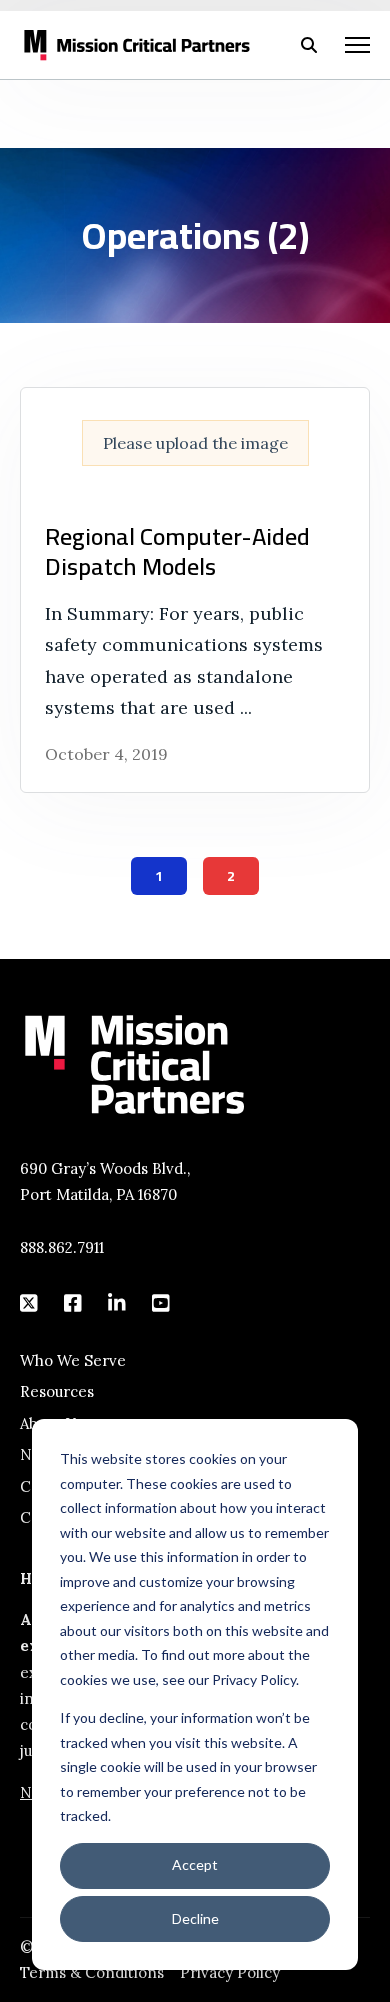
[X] (30, 1303)
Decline (195, 1918)
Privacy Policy (230, 1972)
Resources (57, 1391)
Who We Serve (73, 1360)
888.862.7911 (62, 1247)
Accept (195, 1864)
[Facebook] (74, 1303)
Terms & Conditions (92, 1972)
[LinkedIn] (118, 1303)
